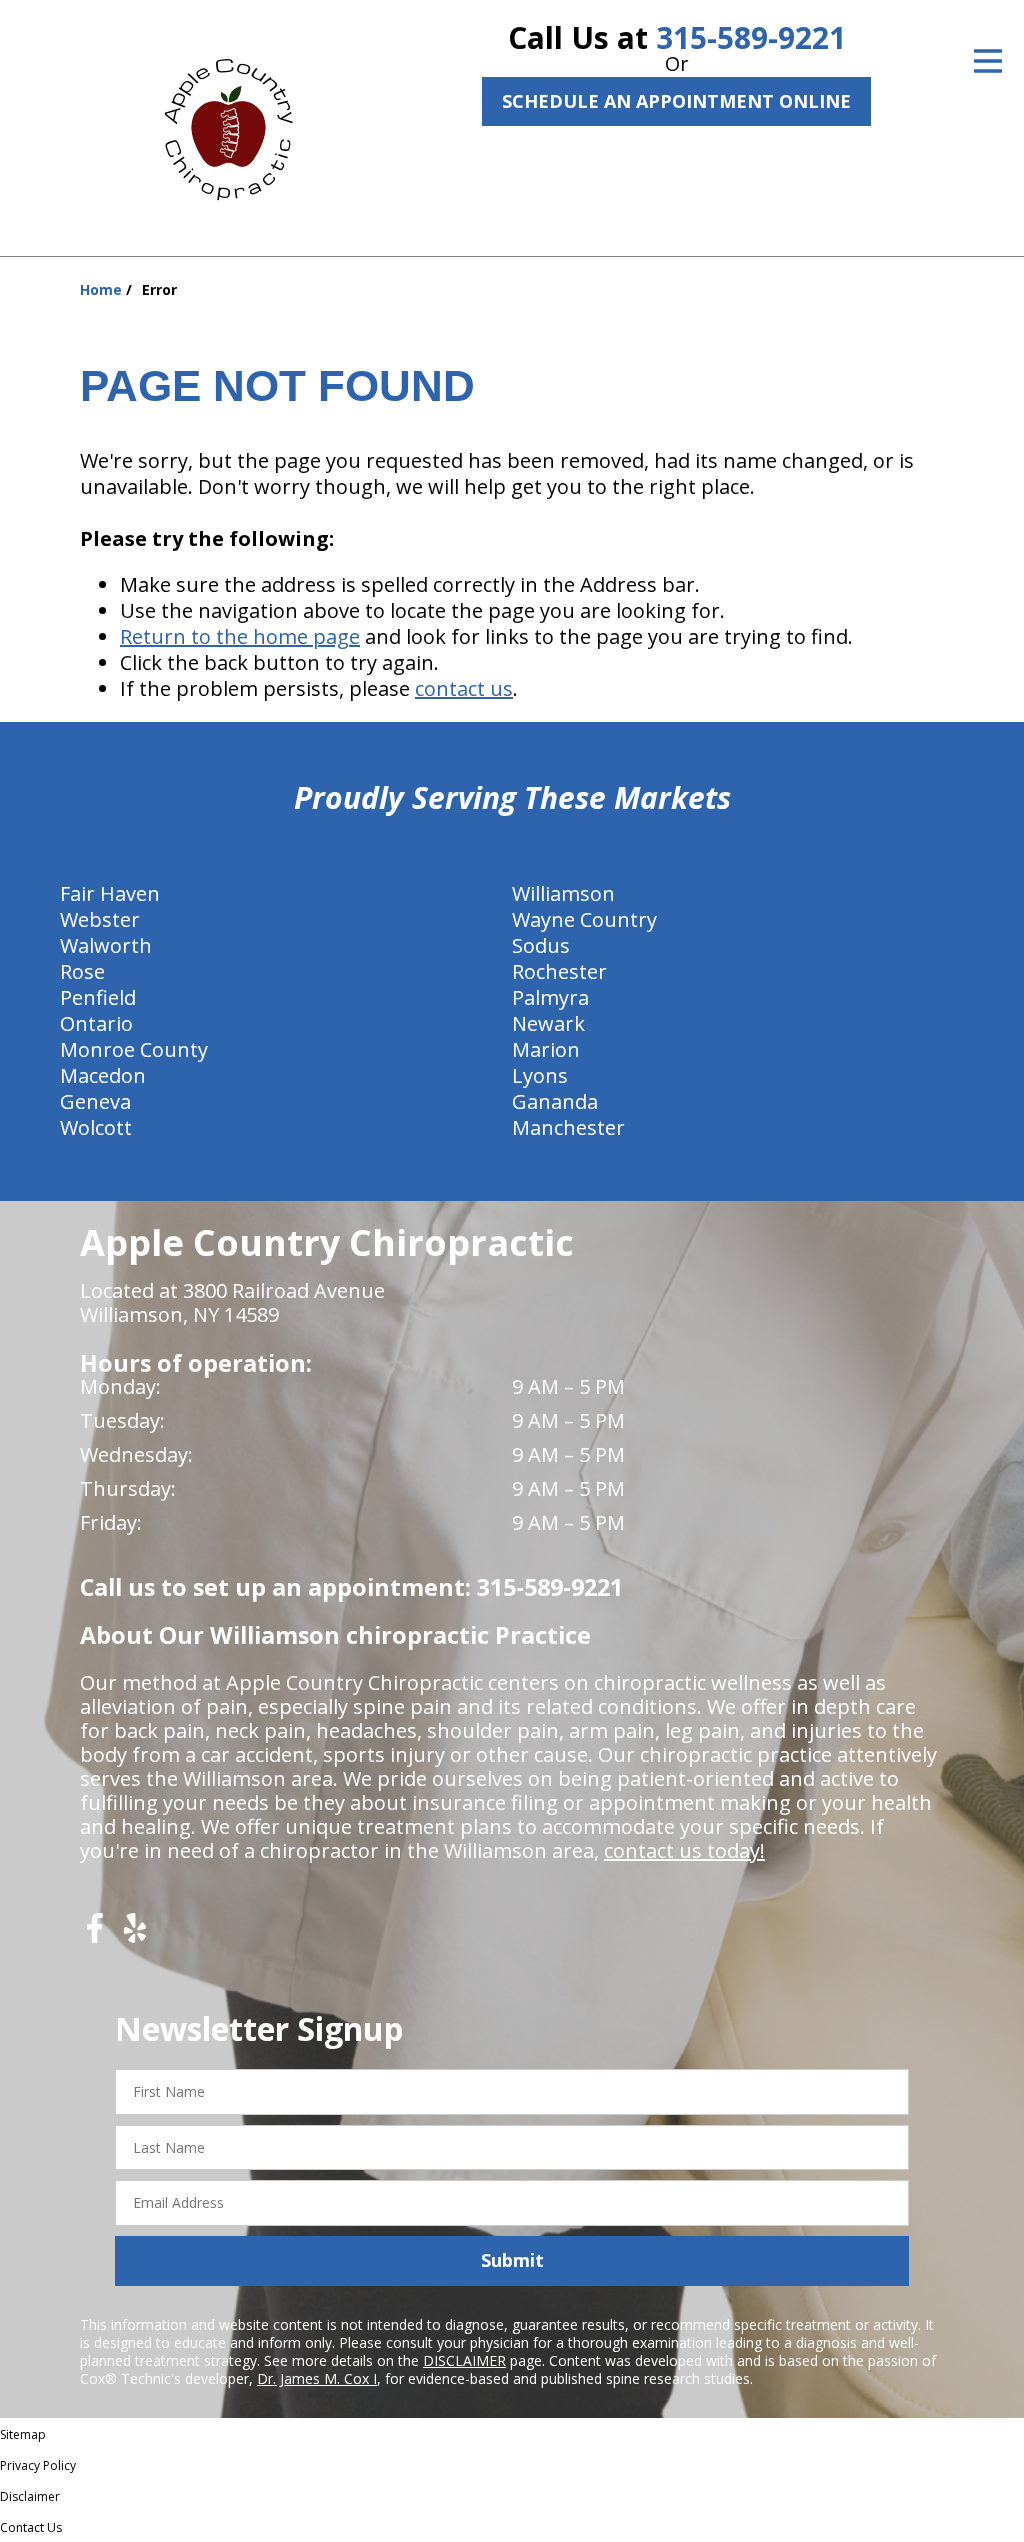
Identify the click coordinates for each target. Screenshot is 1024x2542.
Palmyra (550, 997)
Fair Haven (110, 893)
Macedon (103, 1075)
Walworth (106, 945)
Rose (82, 971)
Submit (512, 2260)
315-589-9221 (751, 37)
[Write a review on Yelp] (135, 1935)
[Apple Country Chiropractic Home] (237, 125)
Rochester (559, 971)
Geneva (95, 1101)
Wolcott (96, 1127)
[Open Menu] (988, 61)
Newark (548, 1023)
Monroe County (134, 1049)
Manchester (568, 1127)
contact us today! (684, 1850)
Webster (100, 919)
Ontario (96, 1023)
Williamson (563, 893)
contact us (464, 688)
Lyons (540, 1075)
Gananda (555, 1101)
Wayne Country (584, 919)
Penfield (98, 997)
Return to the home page (240, 636)
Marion (546, 1049)
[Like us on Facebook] (95, 1935)
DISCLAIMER (464, 2360)
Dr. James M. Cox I (317, 2378)
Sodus (541, 945)
